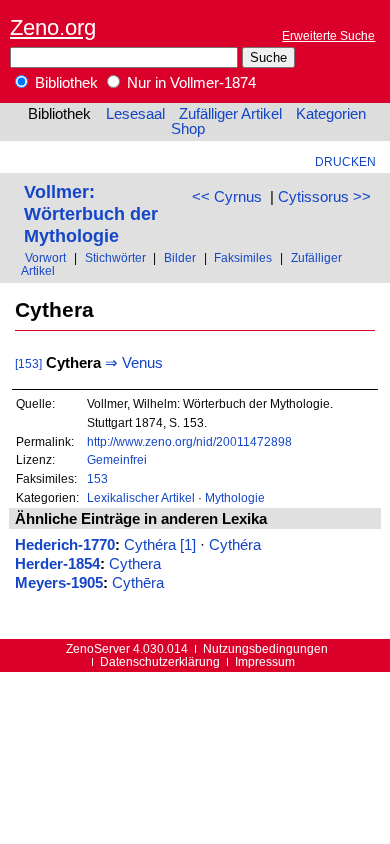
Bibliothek (64, 83)
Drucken (345, 161)
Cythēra (138, 583)
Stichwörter (115, 257)
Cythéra (235, 545)
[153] (28, 363)
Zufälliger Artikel (230, 114)
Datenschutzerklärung (160, 661)
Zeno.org (53, 27)
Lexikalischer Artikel (141, 497)
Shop (188, 129)
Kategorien (331, 114)
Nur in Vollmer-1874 (189, 83)
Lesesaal (135, 114)
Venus (142, 363)
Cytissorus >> (324, 197)
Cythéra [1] (160, 545)
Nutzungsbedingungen (265, 648)
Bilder (180, 257)
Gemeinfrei (117, 459)
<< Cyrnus (227, 197)
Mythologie (235, 497)
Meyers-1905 (59, 583)
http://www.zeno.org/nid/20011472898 (189, 441)
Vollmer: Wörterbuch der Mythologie (91, 213)
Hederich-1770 (65, 545)
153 (97, 478)
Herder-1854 (57, 564)
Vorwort (45, 257)
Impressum (265, 661)
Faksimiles (243, 257)
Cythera (135, 564)
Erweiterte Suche (328, 35)
